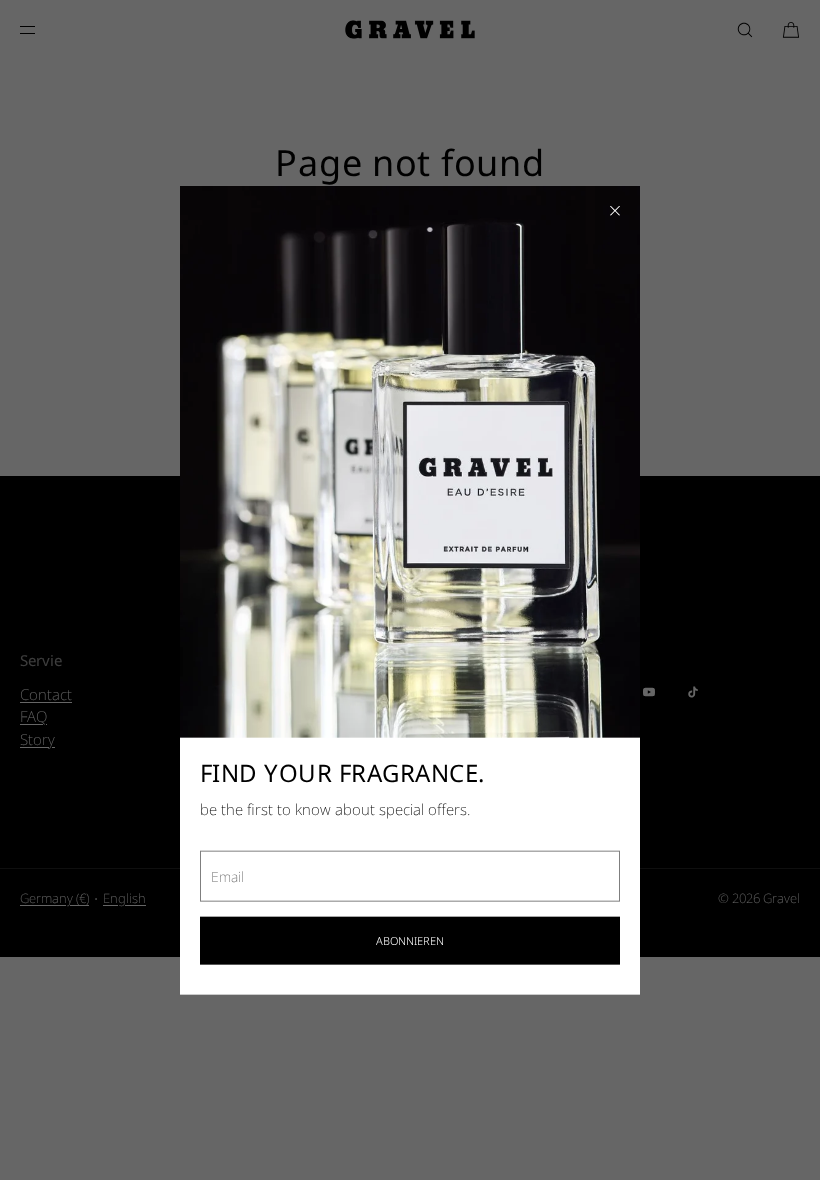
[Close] (615, 211)
